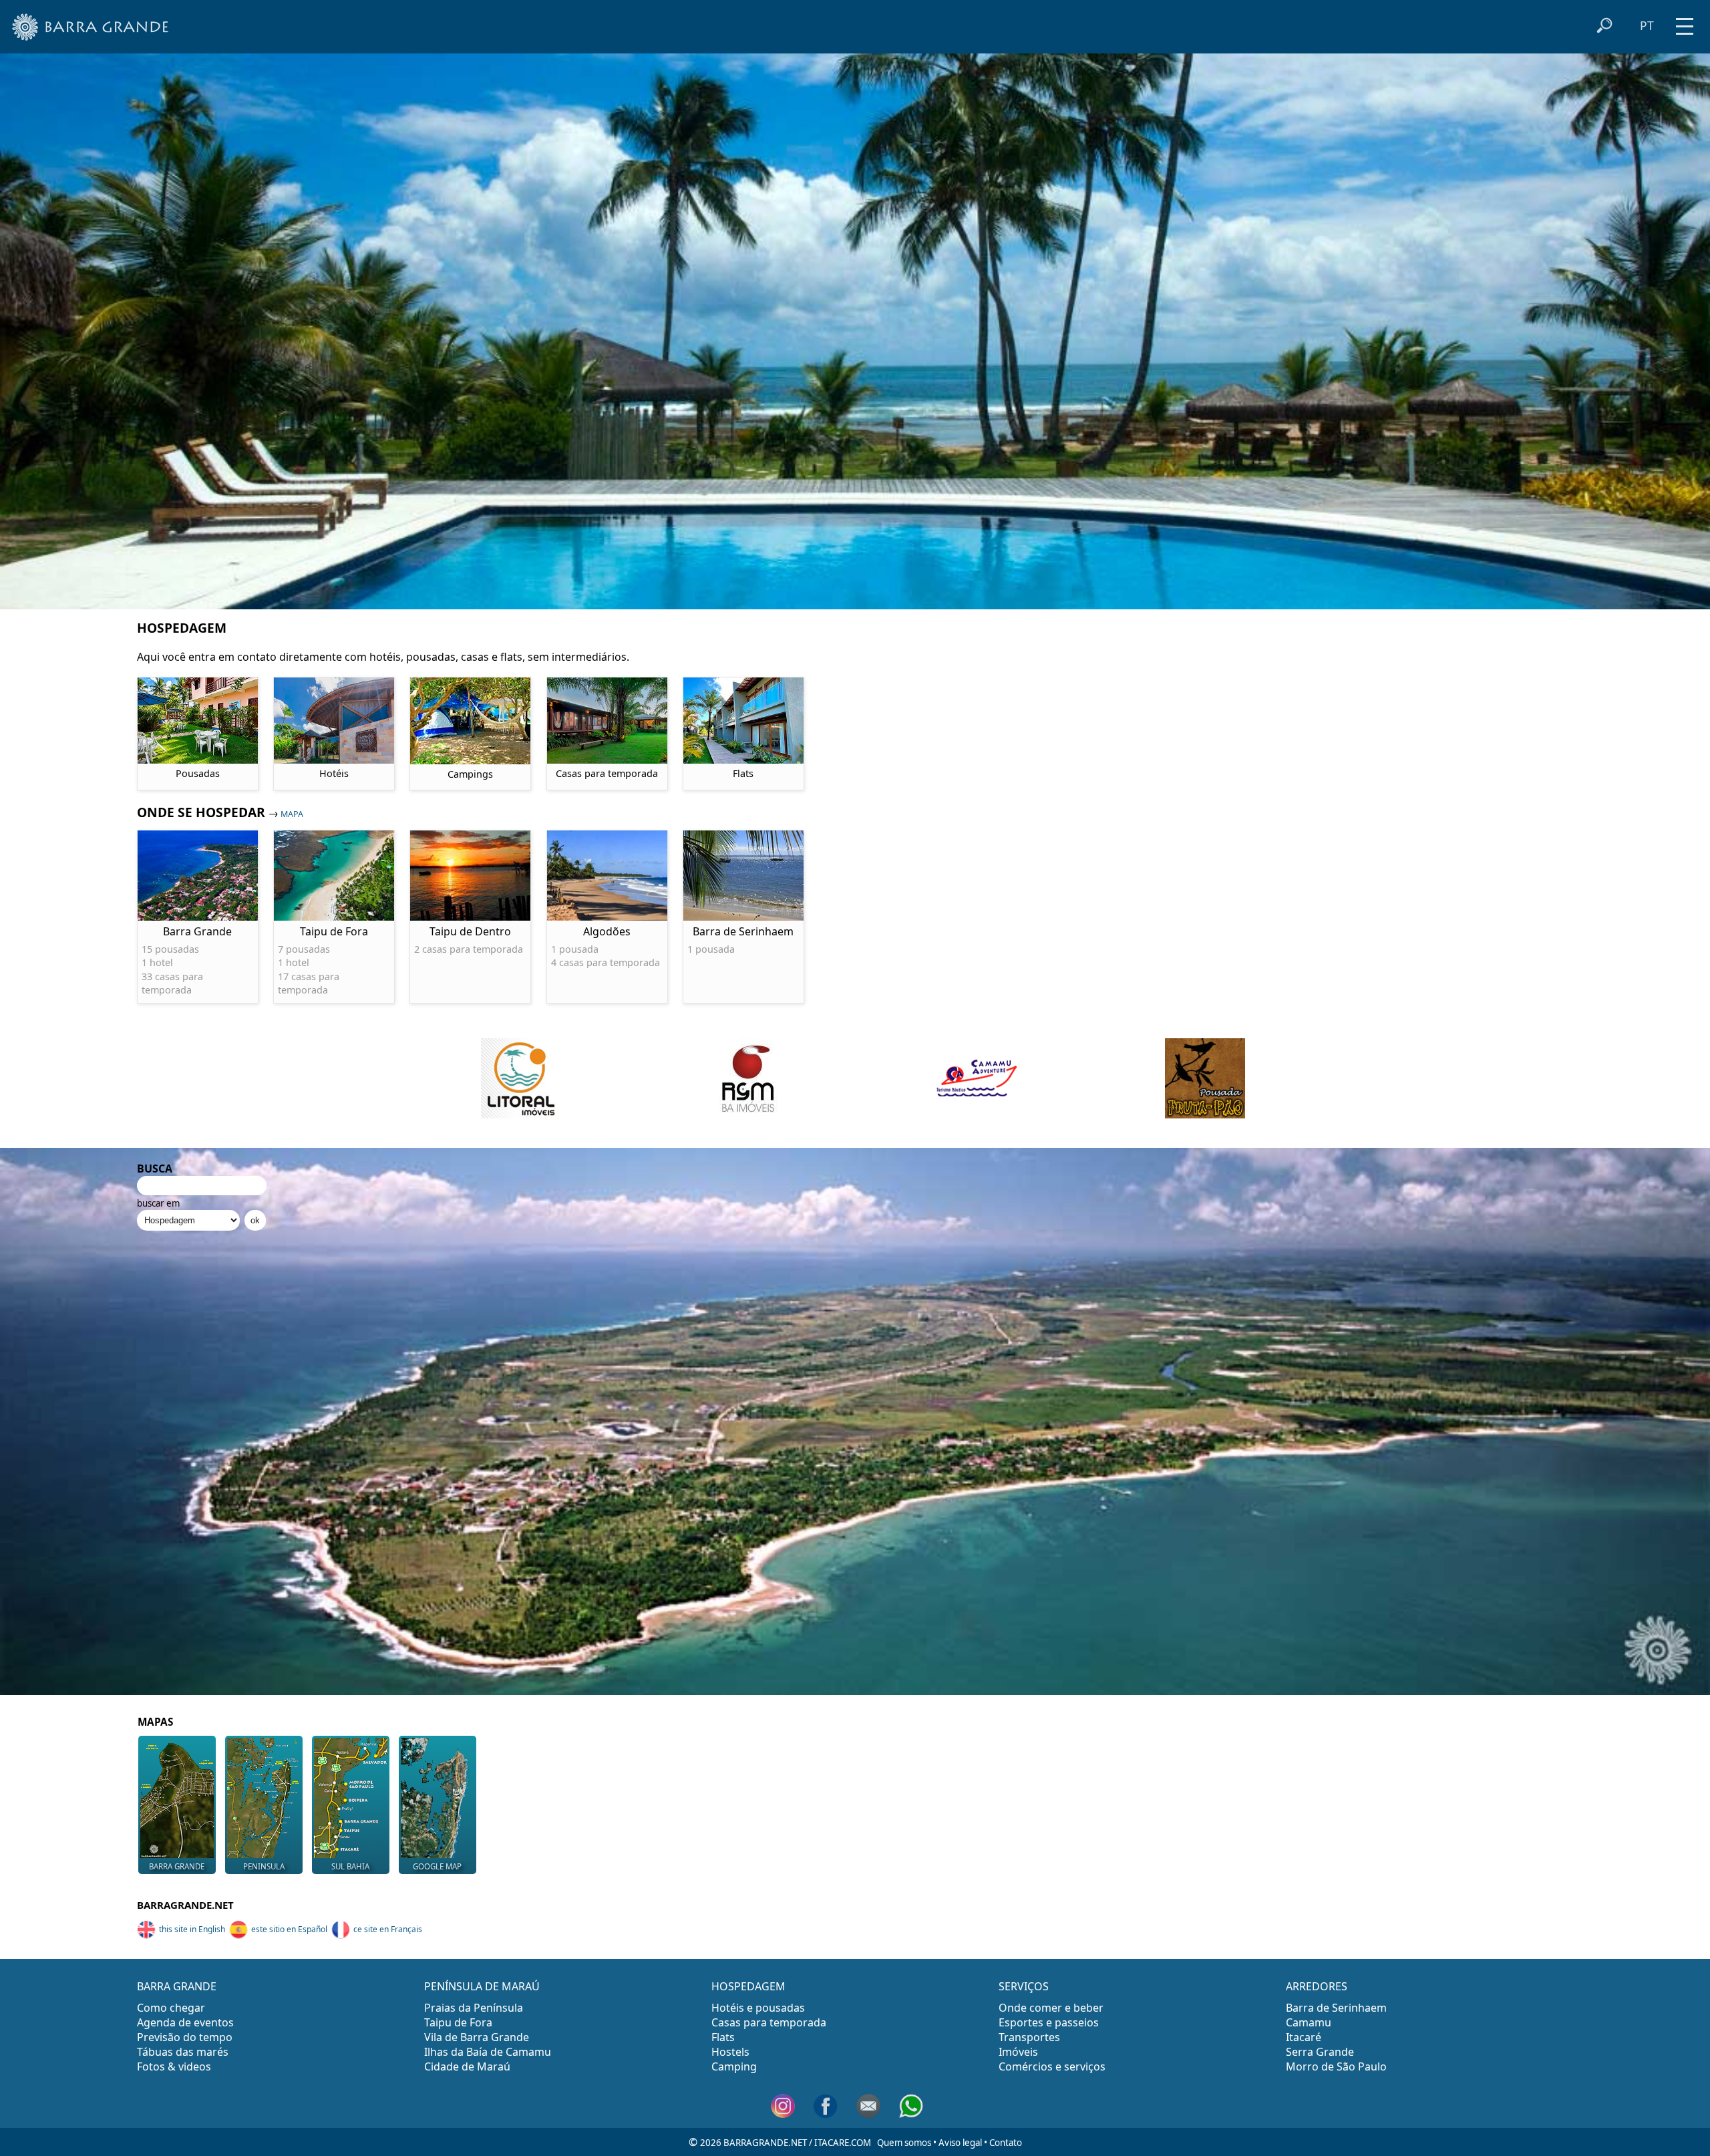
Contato (1006, 2143)
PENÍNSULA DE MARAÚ (482, 1986)
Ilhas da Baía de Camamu (488, 2052)
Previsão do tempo (185, 2037)
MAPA (292, 814)
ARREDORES (1317, 1986)
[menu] (1685, 22)
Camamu (1309, 2022)
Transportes (1029, 2037)
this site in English (192, 1929)
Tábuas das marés (183, 2052)
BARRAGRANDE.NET (185, 1905)
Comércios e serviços (1052, 2066)
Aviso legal (960, 2143)
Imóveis (1018, 2052)
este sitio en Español (289, 1929)
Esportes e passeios (1049, 2022)
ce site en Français (388, 1929)
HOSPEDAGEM (748, 1986)
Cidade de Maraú (467, 2066)
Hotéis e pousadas (758, 2008)
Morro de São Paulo (1336, 2066)
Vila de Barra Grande (477, 2037)
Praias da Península (474, 2008)
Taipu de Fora (458, 2022)
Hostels (730, 2052)
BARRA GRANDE (177, 1986)
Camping (734, 2066)
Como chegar (171, 2008)
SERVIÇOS (1024, 1986)
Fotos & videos (174, 2066)
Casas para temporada (769, 2022)
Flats (723, 2037)
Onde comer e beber (1051, 2008)
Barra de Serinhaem (1336, 2008)
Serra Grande (1320, 2052)
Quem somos (904, 2143)
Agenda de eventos (185, 2022)
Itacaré (1304, 2037)
